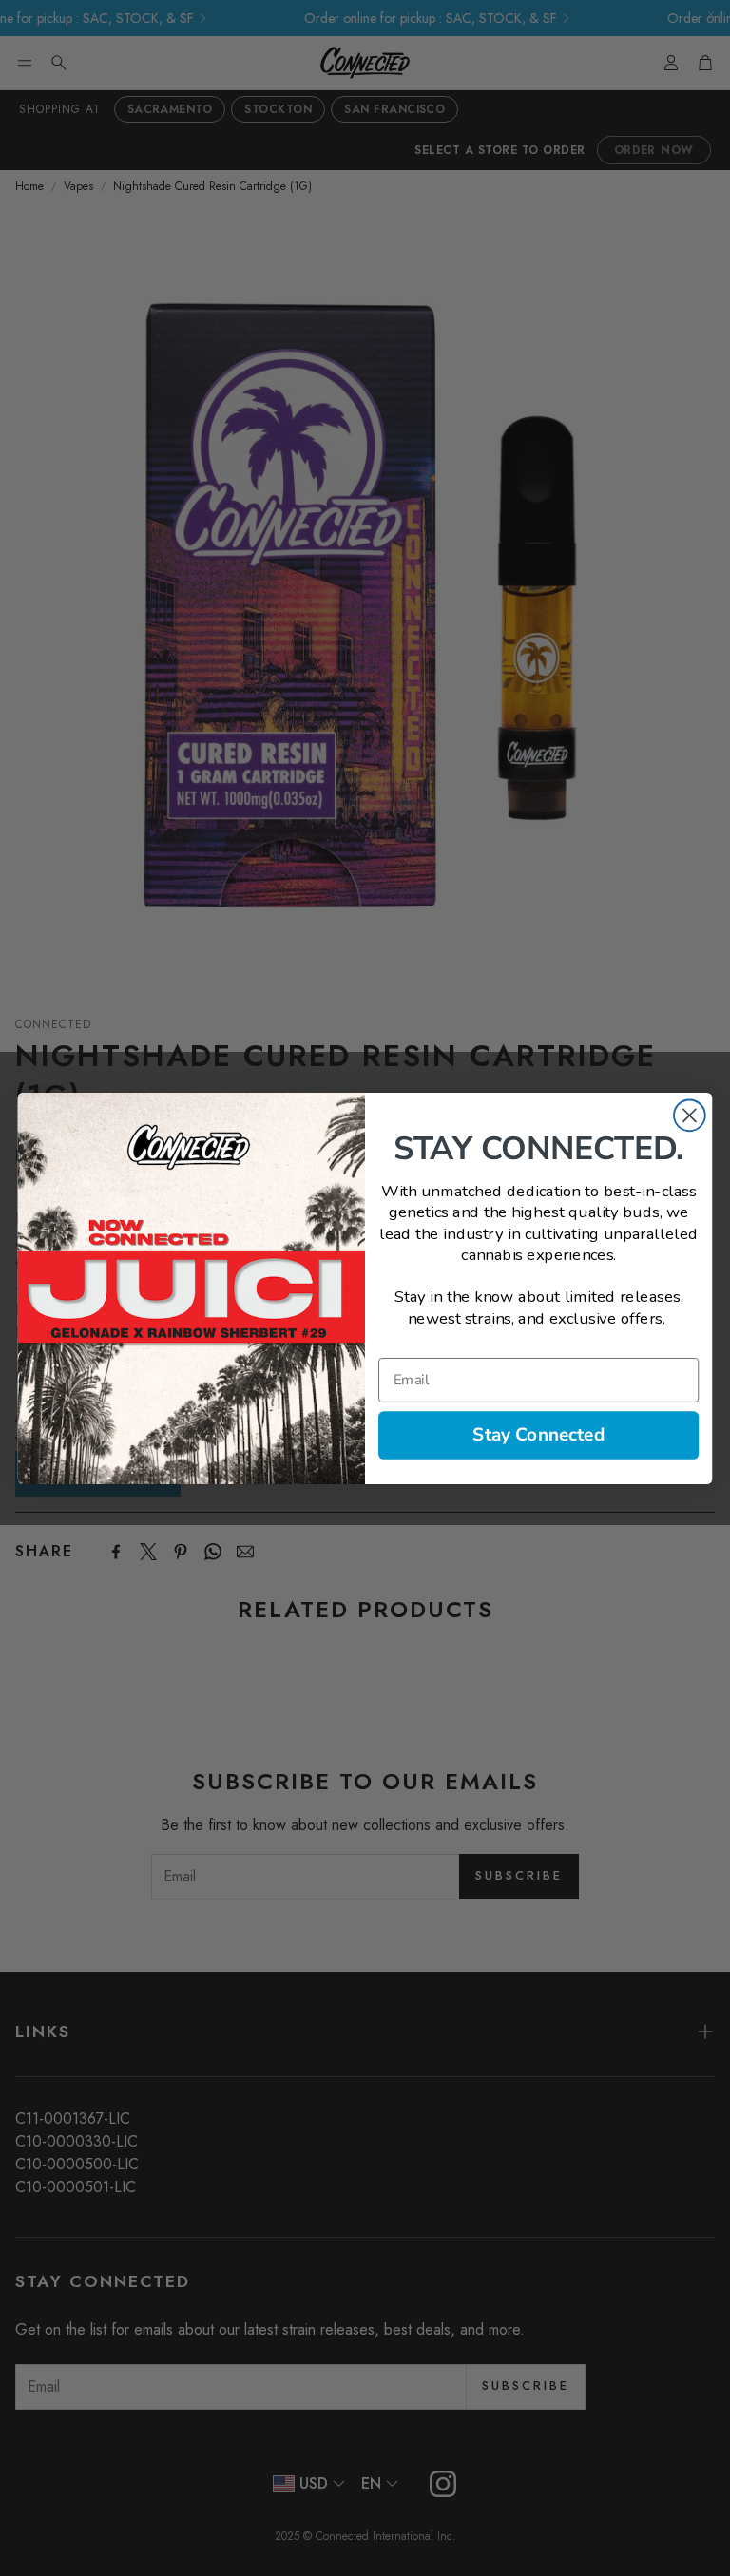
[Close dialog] (690, 1115)
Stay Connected (538, 1433)
